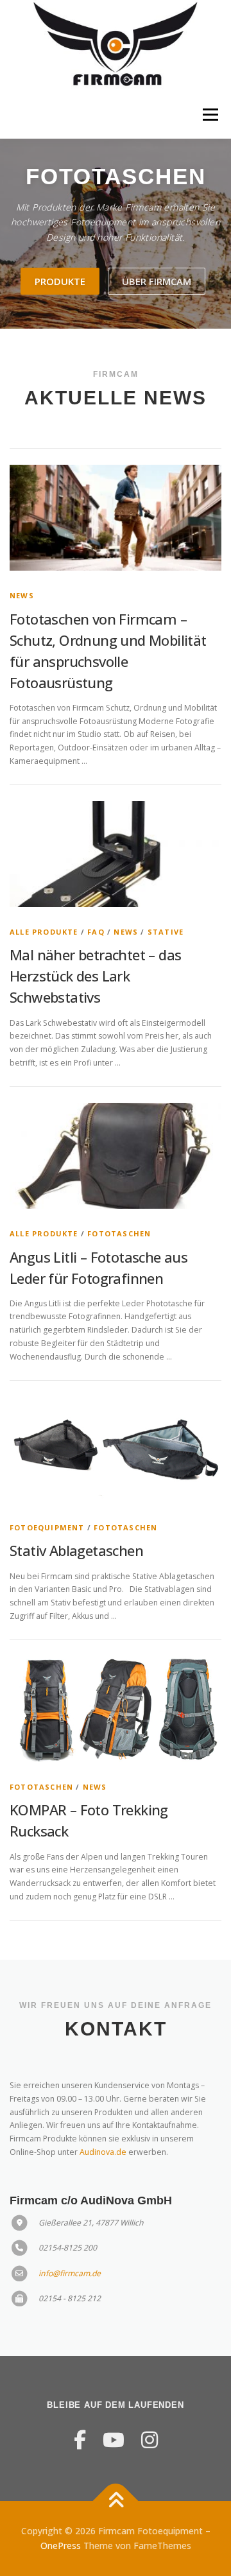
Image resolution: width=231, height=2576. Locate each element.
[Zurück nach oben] (116, 2501)
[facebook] (80, 2440)
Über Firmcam (157, 281)
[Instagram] (150, 2440)
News (22, 595)
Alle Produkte (44, 932)
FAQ (96, 932)
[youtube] (114, 2440)
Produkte (60, 281)
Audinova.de (103, 2152)
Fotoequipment (47, 1527)
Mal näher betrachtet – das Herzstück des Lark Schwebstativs (95, 976)
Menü (210, 115)
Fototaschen (119, 1233)
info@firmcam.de (70, 2273)
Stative (166, 932)
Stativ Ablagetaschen (76, 1550)
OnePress (61, 2546)
